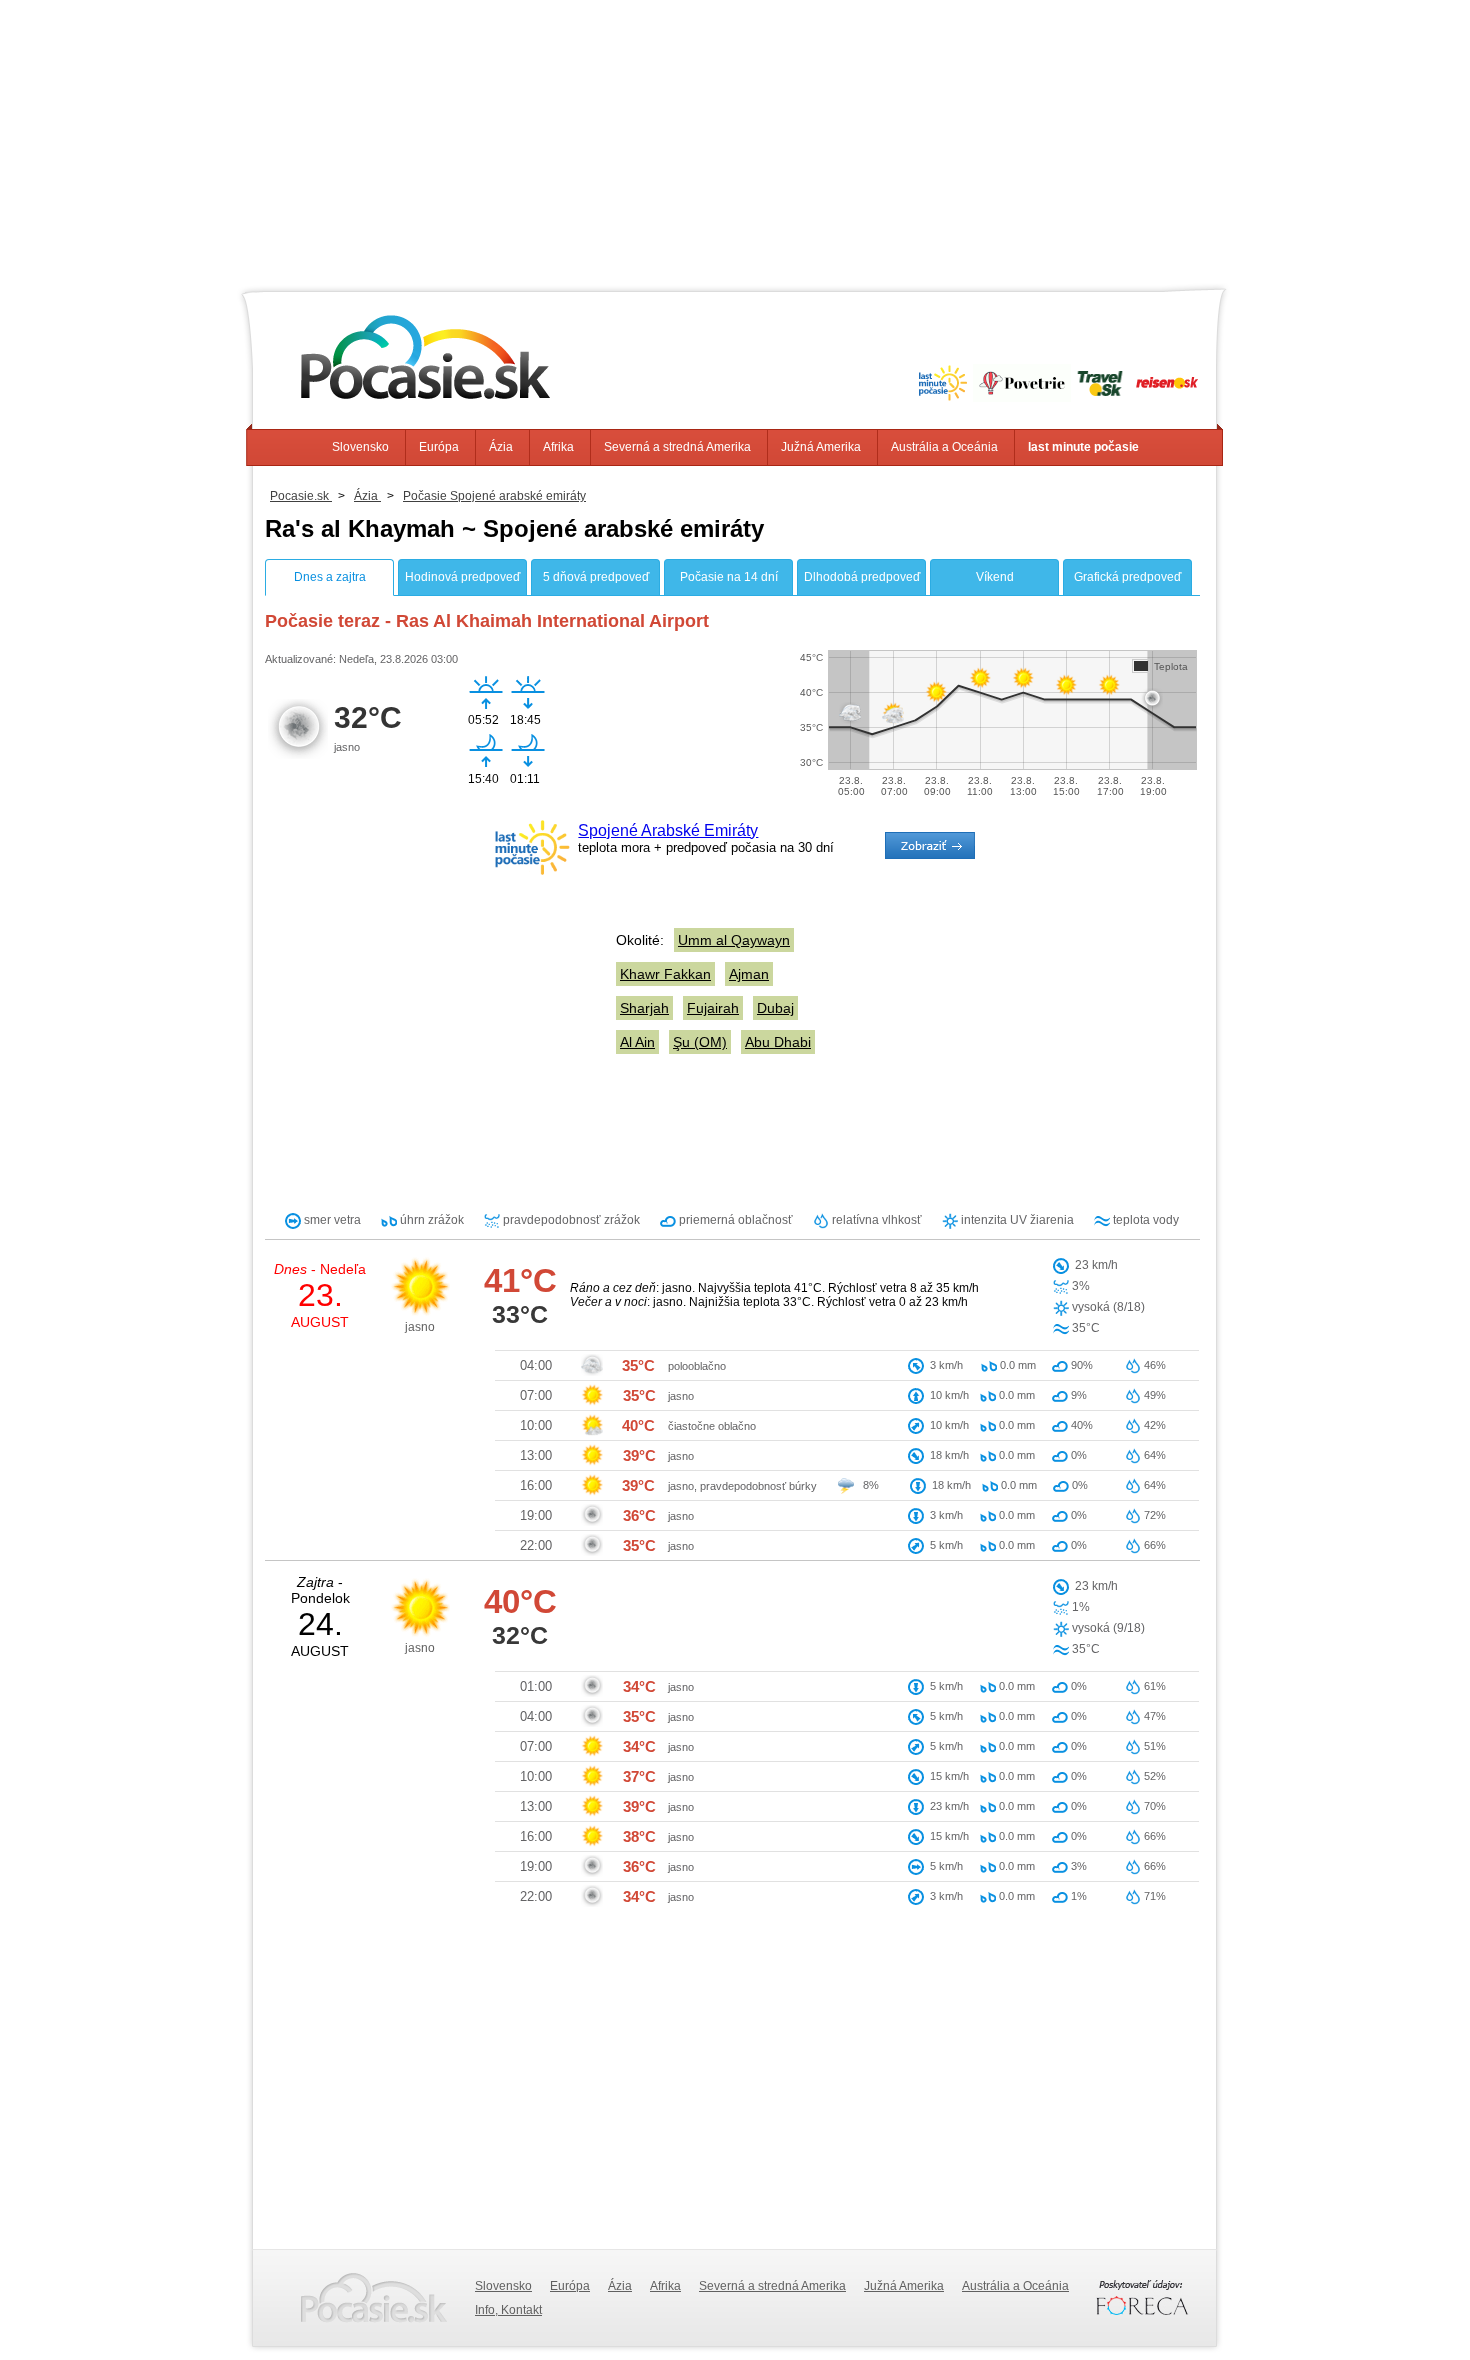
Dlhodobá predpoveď (862, 577)
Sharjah (644, 1008)
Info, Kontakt (508, 2310)
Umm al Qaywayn (734, 940)
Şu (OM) (700, 1042)
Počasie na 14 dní (729, 577)
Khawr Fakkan (665, 974)
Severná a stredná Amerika (677, 447)
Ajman (749, 974)
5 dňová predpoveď (596, 577)
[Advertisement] (735, 140)
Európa (439, 447)
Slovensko (360, 447)
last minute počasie (1083, 447)
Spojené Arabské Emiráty (668, 830)
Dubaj (775, 1008)
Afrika (558, 447)
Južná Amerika (821, 447)
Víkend (995, 577)
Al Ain (637, 1042)
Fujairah (713, 1008)
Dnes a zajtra (330, 577)
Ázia (501, 447)
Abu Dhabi (778, 1042)
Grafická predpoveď (1127, 577)
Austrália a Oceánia (944, 447)
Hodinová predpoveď (462, 577)
